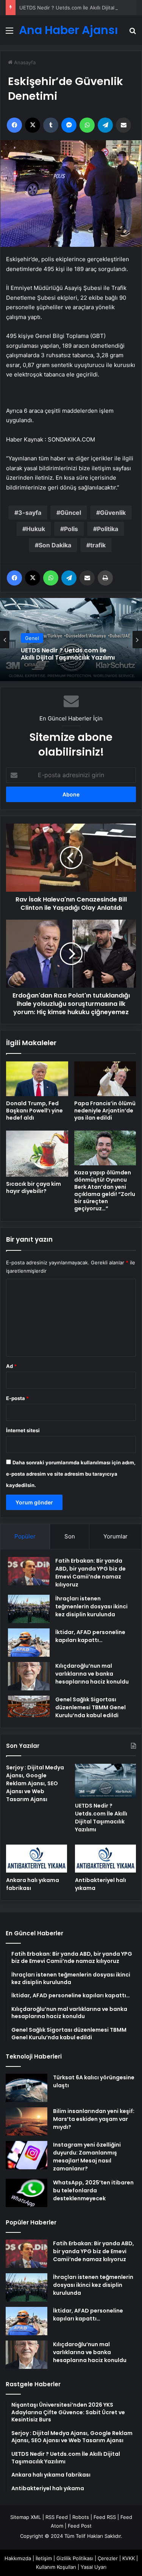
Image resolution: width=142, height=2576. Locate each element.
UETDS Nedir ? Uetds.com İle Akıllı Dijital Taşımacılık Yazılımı (68, 654)
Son (70, 1536)
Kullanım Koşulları (56, 2567)
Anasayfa (24, 62)
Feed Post (80, 2526)
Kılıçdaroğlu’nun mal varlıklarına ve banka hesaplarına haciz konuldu (92, 1674)
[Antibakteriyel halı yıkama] (105, 1859)
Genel (32, 638)
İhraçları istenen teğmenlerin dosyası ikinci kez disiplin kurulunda (91, 1606)
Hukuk (36, 529)
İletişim (44, 2558)
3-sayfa (30, 513)
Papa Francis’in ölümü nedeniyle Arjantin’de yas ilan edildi (105, 1111)
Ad (11, 1366)
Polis (71, 529)
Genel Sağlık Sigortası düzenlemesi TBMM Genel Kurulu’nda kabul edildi (91, 1707)
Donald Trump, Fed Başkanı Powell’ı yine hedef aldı (34, 1111)
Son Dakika (55, 545)
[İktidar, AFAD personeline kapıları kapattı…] (29, 1643)
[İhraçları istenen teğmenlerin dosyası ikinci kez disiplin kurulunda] (29, 1609)
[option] (71, 640)
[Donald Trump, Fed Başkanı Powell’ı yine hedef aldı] (37, 1079)
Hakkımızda (18, 2558)
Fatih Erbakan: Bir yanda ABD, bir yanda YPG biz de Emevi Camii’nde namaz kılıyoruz (91, 1573)
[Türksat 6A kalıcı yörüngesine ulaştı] (27, 2088)
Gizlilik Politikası (75, 2558)
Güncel (71, 513)
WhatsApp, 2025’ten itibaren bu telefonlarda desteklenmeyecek (93, 2190)
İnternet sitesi (23, 1430)
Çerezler (108, 2558)
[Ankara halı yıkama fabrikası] (37, 1859)
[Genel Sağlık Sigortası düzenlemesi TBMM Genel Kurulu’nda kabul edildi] (29, 1707)
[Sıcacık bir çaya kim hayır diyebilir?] (37, 1154)
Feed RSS (105, 2517)
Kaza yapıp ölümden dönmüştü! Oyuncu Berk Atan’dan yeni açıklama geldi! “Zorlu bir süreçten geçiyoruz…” (105, 1190)
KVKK (129, 2558)
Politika (108, 529)
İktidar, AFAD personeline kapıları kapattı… (90, 1636)
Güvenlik (113, 513)
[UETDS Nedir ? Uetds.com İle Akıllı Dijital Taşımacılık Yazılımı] (105, 1781)
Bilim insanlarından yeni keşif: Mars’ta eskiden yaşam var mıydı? (94, 2119)
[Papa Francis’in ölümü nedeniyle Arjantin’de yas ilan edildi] (105, 1079)
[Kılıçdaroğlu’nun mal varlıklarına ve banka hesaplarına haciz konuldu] (29, 1676)
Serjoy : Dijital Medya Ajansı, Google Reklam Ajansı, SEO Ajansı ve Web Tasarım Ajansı (35, 1783)
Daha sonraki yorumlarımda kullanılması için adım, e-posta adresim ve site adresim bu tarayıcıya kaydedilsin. (71, 1474)
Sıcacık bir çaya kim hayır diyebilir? (34, 1187)
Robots (81, 2517)
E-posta (17, 1398)
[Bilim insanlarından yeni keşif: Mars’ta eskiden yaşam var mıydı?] (27, 2121)
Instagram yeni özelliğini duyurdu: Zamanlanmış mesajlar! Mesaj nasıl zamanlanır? (87, 2157)
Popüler (25, 1536)
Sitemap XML (26, 2517)
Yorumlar (115, 1536)
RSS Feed (57, 2517)
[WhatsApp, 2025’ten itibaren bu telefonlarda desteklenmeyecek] (27, 2193)
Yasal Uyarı (94, 2567)
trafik (98, 545)
